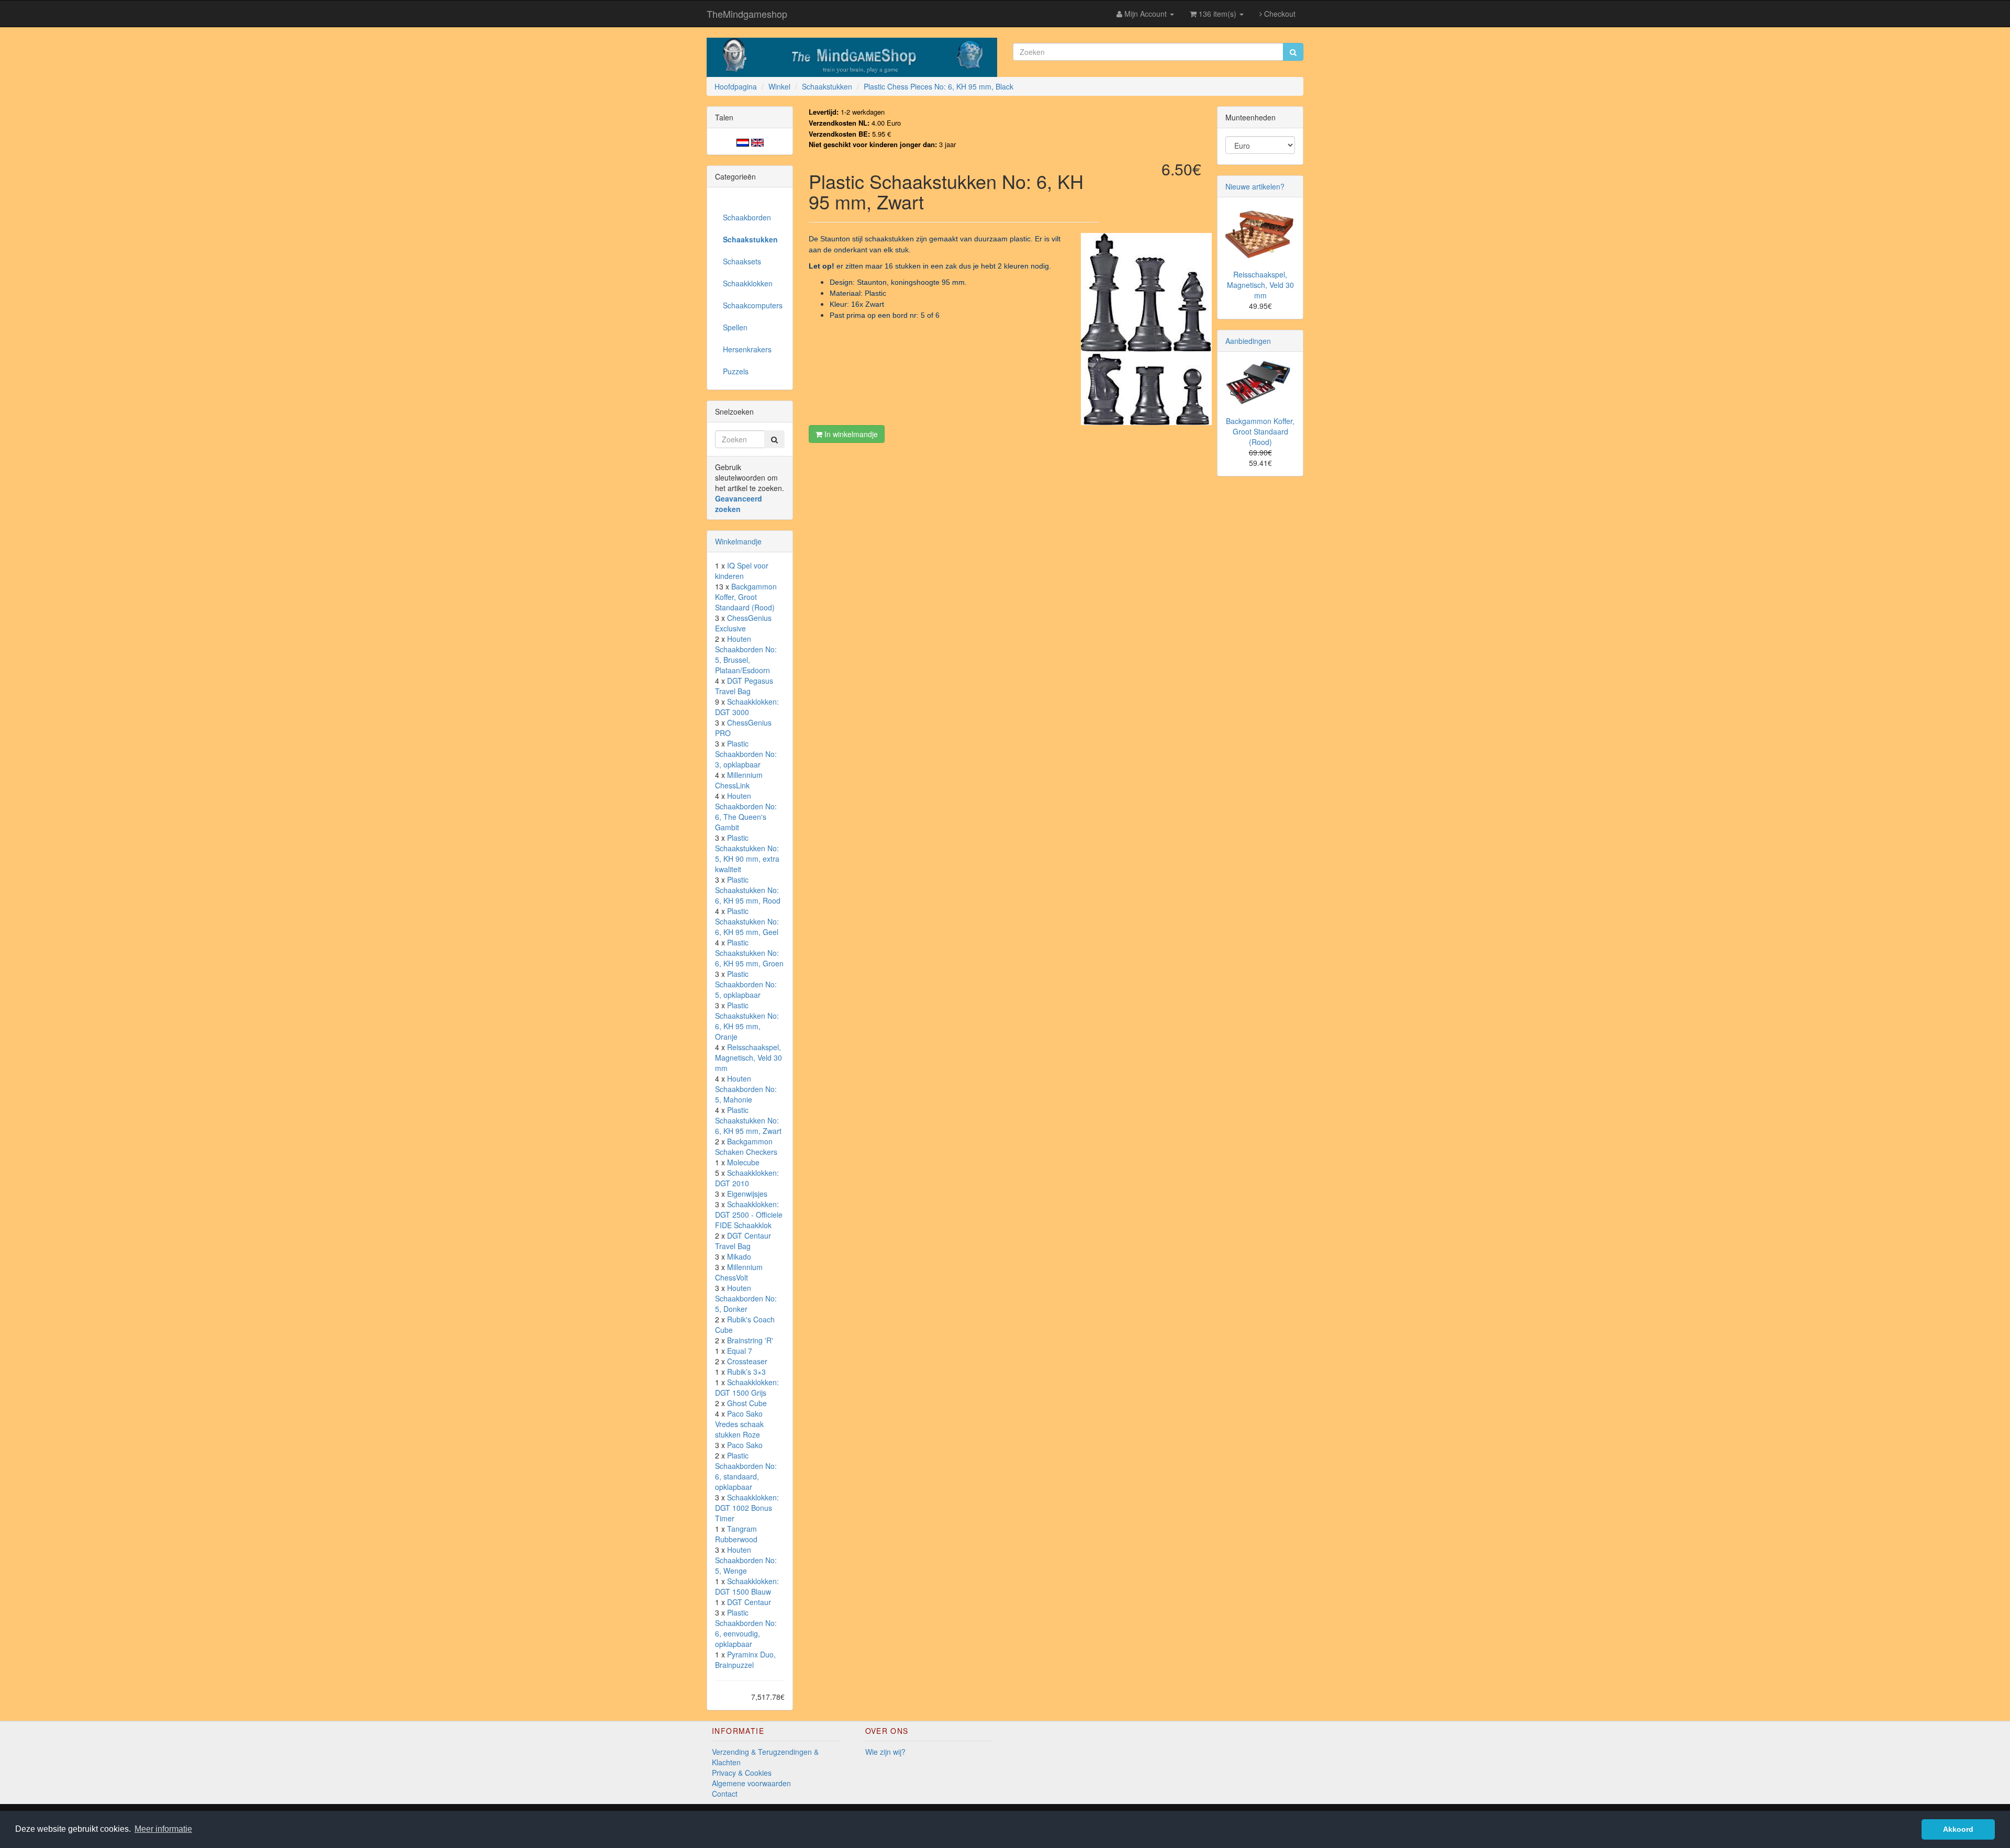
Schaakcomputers (753, 305)
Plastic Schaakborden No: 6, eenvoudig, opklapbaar (746, 1628)
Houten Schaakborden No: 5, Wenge (746, 1560)
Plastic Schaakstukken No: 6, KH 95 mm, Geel (747, 921)
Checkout (1279, 14)
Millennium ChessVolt (739, 1272)
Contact (725, 1794)
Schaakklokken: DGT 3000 (747, 707)
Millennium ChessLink (739, 780)
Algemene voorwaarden (751, 1783)
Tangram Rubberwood (736, 1534)
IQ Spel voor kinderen (742, 571)
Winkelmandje (738, 541)
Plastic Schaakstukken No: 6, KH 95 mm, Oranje (747, 1021)
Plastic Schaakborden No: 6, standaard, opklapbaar (746, 1471)
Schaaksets (742, 261)
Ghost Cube (747, 1403)
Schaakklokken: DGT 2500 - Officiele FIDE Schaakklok (749, 1215)
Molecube (743, 1162)
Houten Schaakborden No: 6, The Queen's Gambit (746, 811)
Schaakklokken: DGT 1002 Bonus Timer (747, 1508)
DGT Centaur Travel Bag (743, 1241)
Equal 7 (740, 1351)
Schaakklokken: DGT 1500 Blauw (747, 1586)
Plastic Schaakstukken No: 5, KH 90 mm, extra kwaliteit (747, 853)
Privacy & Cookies (742, 1773)
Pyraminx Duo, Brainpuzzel (745, 1660)
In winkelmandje (850, 434)
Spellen (735, 327)
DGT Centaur (749, 1602)
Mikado (739, 1256)
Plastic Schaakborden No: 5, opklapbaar (746, 984)
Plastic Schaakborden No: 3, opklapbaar (746, 754)
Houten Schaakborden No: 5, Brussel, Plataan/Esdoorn (746, 654)
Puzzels (736, 371)
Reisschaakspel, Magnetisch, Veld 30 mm (749, 1057)
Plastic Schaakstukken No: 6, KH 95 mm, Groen (749, 953)
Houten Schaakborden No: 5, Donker (746, 1298)
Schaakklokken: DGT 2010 (747, 1178)
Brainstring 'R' (750, 1340)
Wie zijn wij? (885, 1752)
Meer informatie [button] (163, 1829)
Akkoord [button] (1958, 1829)
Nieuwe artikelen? (1255, 186)
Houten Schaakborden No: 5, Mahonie (746, 1089)
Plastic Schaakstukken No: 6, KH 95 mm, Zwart (748, 1120)
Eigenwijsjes (747, 1194)
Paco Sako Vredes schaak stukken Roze (739, 1424)
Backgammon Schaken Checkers (746, 1146)
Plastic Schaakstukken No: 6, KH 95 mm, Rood (748, 890)
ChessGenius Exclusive (743, 623)
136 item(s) (1218, 14)
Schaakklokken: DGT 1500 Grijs (747, 1387)
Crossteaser (747, 1361)
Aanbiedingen (1248, 341)
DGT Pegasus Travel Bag (744, 686)
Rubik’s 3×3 (746, 1372)
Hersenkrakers (747, 349)
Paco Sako (745, 1445)
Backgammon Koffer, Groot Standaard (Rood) (746, 597)
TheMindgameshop (747, 14)
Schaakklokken (748, 283)
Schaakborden (747, 217)
